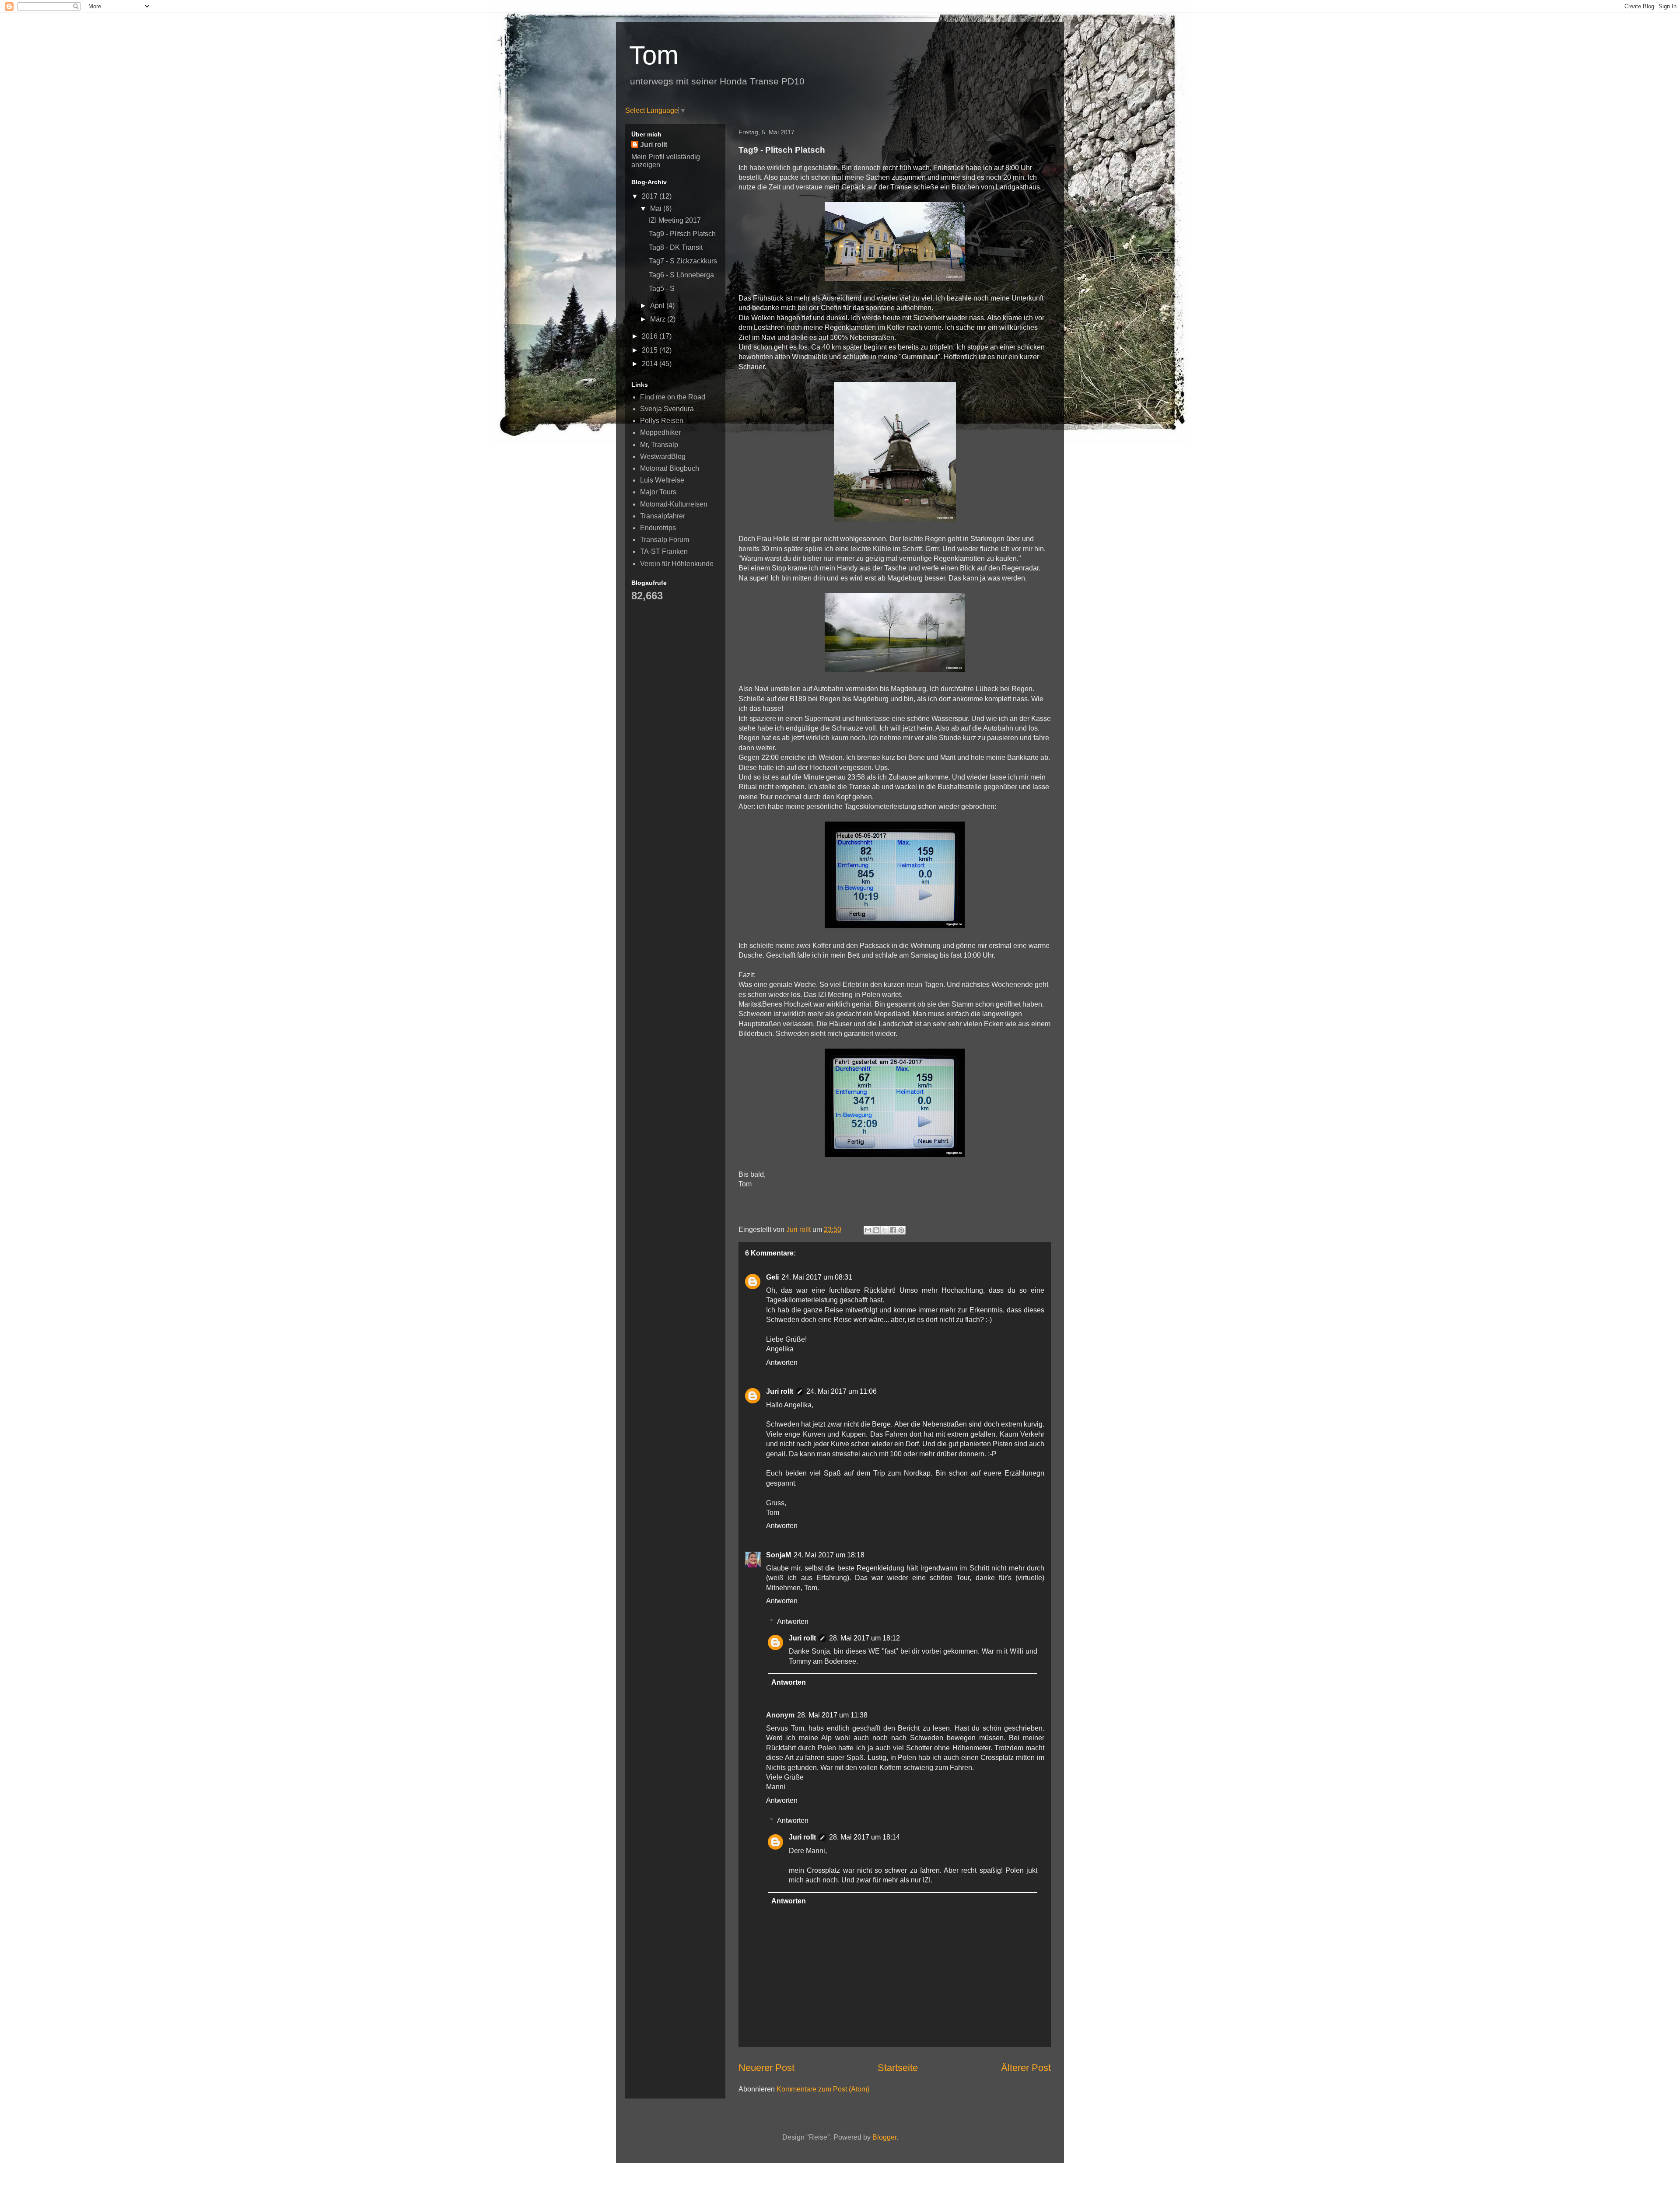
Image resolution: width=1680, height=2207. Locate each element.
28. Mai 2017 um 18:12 (864, 1638)
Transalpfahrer (663, 516)
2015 (651, 350)
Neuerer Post (766, 2068)
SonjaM (779, 1555)
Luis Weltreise (662, 480)
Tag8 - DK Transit (676, 247)
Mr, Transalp (659, 445)
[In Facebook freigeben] (893, 1230)
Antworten (782, 1362)
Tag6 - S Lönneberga (681, 275)
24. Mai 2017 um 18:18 (829, 1555)
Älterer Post (1026, 2068)
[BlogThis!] (876, 1230)
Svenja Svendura (667, 409)
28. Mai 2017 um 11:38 (832, 1715)
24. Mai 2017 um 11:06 (842, 1391)
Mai (657, 208)
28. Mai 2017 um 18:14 (864, 1837)
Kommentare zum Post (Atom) (823, 2089)
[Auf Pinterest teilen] (901, 1230)
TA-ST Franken (664, 551)
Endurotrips (658, 528)
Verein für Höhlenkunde (677, 564)
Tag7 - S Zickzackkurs (683, 261)
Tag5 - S (662, 289)
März (659, 319)
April (658, 306)
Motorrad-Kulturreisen (674, 504)
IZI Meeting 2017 (675, 220)
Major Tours (658, 492)
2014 (651, 364)
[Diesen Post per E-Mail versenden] (868, 1230)
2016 (651, 336)
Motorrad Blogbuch (670, 468)
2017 (651, 196)
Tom (654, 55)
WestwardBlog (663, 456)
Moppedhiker (660, 432)
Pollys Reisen (662, 421)
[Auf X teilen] (885, 1230)
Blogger (884, 2137)
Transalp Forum (665, 540)
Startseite (898, 2068)
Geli (772, 1277)
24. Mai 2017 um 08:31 (817, 1277)
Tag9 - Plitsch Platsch (682, 234)
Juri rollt (780, 1391)
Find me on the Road (673, 397)
